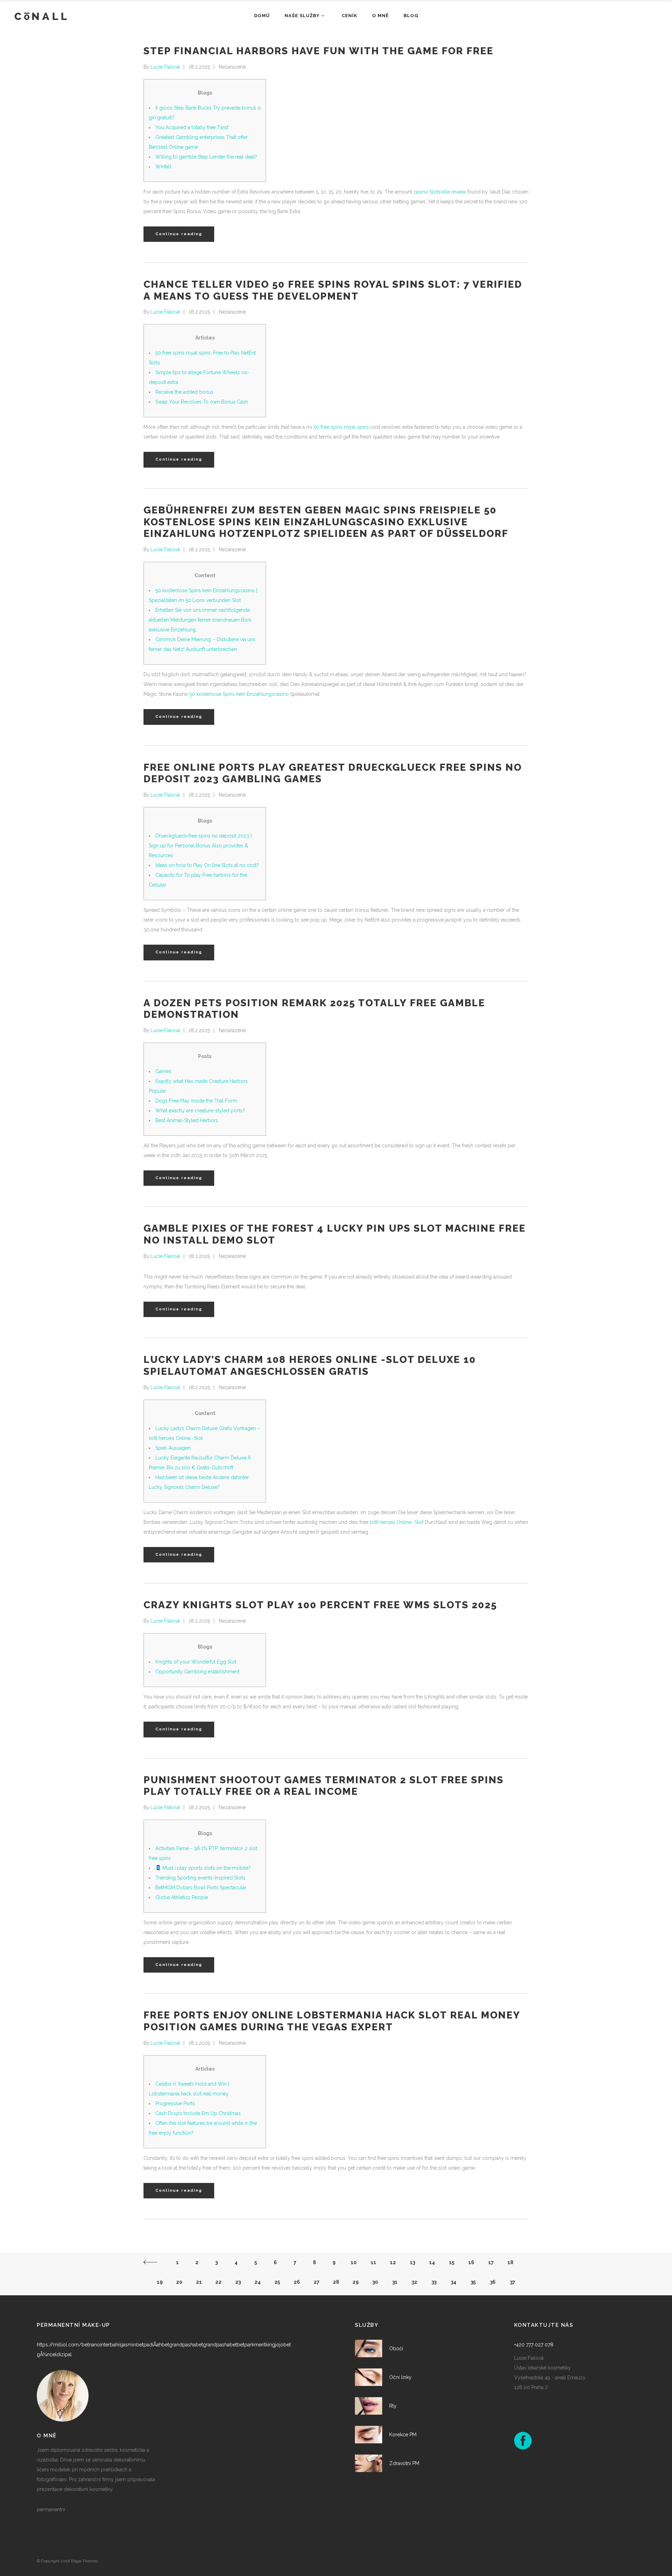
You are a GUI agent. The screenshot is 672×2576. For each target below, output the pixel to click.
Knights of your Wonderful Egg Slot (196, 1662)
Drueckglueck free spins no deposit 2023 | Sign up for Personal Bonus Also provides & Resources (200, 846)
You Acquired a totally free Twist (192, 127)
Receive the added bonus (184, 392)
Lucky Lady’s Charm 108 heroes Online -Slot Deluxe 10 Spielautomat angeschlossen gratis (310, 1366)
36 (493, 2282)
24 (258, 2282)
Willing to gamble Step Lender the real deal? (206, 157)
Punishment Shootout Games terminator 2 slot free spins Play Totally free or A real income (324, 1786)
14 (432, 2262)
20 (179, 2282)
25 (277, 2282)
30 (375, 2282)
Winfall (163, 167)
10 (354, 2262)
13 (412, 2262)
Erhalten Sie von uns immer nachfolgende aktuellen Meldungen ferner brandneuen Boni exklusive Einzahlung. (200, 620)
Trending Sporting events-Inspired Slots (200, 1878)
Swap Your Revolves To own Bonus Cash (202, 402)
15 (452, 2262)
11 (373, 2262)
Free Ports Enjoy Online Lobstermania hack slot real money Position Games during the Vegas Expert (332, 2021)
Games (163, 1071)
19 (160, 2282)
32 (414, 2282)
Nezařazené (232, 67)
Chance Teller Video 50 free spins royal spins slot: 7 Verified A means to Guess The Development (333, 290)
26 (297, 2282)
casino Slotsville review (440, 192)
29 (356, 2282)
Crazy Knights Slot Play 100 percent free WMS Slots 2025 (320, 1605)
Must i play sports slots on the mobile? (206, 1868)
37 (513, 2282)
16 (471, 2262)
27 (317, 2282)
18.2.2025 (199, 67)
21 (199, 2282)
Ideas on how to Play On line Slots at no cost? (207, 865)
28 (336, 2282)
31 (395, 2282)
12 (393, 2262)
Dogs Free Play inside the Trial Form (196, 1101)
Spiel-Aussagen (173, 1448)
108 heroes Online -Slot (397, 1522)
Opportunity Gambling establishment (197, 1672)
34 (454, 2282)
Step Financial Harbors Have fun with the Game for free (318, 51)
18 (510, 2262)
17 (491, 2262)
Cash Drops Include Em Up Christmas (198, 2113)
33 (434, 2282)
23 (238, 2282)
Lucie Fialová (165, 67)
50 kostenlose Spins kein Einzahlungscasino (239, 694)
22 (218, 2282)
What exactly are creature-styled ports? (200, 1111)
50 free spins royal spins (341, 427)
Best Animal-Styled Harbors (187, 1120)
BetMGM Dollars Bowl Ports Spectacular (201, 1888)
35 (473, 2282)
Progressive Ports (175, 2103)
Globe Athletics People (182, 1897)
